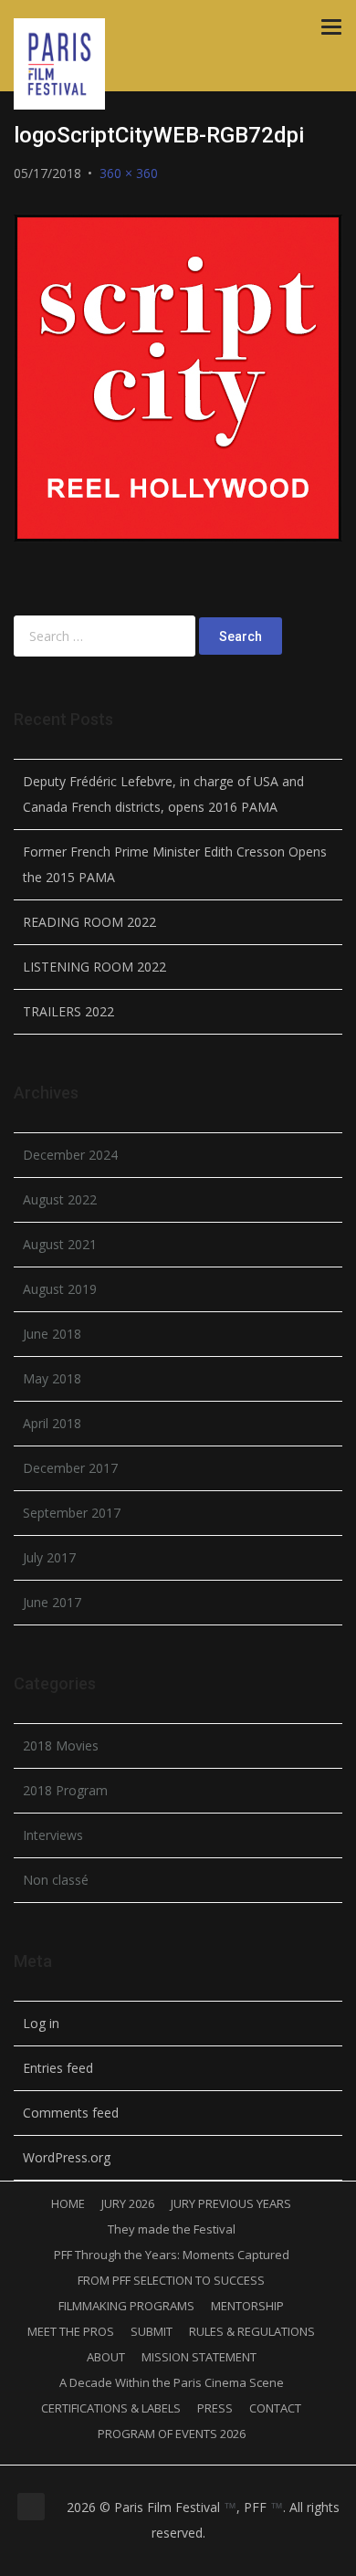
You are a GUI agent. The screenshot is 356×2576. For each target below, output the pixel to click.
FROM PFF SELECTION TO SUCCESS (171, 2280)
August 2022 (60, 1199)
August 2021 (60, 1244)
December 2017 (70, 1468)
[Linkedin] (189, 2559)
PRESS (215, 2408)
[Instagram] (167, 2559)
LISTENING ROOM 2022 (94, 967)
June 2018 (52, 1334)
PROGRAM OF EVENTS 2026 (172, 2434)
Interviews (53, 1835)
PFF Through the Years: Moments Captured (172, 2255)
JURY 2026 (128, 2203)
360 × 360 (129, 173)
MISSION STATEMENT (199, 2357)
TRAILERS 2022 (68, 1011)
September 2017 (72, 1513)
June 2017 (52, 1602)
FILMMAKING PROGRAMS (126, 2306)
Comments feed (71, 2113)
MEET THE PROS (71, 2331)
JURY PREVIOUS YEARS (231, 2203)
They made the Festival (172, 2229)
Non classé (56, 1880)
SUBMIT (152, 2331)
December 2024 (70, 1155)
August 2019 (60, 1289)
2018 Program (65, 1790)
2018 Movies (61, 1745)
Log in (41, 2023)
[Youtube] (211, 2559)
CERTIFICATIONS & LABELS (111, 2408)
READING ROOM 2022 (89, 922)
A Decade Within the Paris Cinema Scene (172, 2382)
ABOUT (106, 2357)
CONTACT (275, 2408)
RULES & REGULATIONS (252, 2331)
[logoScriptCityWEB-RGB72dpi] (178, 378)
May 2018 (52, 1378)
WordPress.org (67, 2157)
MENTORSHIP (247, 2306)
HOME (68, 2203)
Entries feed (58, 2068)
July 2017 (49, 1557)
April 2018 (52, 1423)
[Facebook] (145, 2559)
